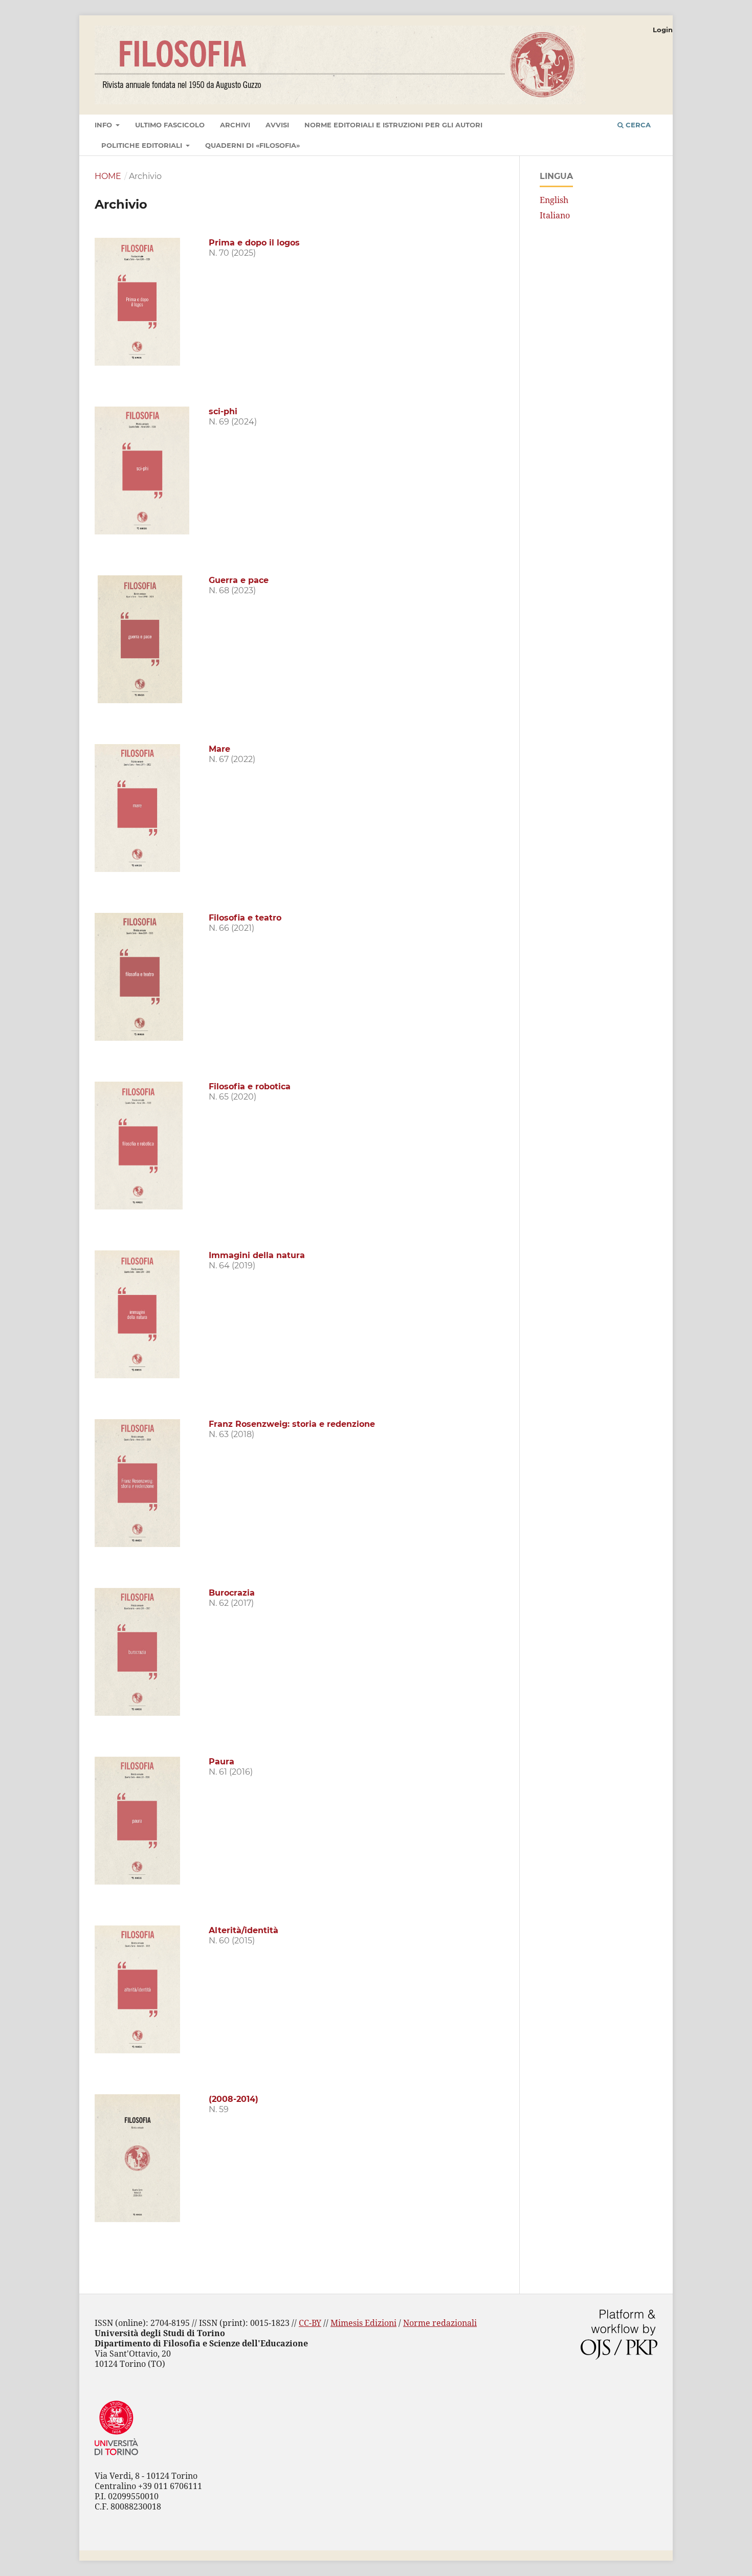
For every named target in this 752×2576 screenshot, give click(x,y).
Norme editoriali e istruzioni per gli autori (393, 125)
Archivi (235, 125)
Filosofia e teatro (245, 918)
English (554, 200)
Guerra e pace (239, 580)
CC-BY (310, 2323)
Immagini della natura (257, 1255)
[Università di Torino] (116, 2457)
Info (104, 125)
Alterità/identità (244, 1930)
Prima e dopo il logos (254, 243)
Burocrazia (232, 1593)
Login (663, 30)
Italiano (555, 215)
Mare (219, 749)
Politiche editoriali (143, 145)
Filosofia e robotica (250, 1087)
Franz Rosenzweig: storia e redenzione (292, 1424)
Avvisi (277, 125)
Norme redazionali (440, 2323)
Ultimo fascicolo (170, 125)
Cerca (637, 125)
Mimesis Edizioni (363, 2323)
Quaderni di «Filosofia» (252, 145)
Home (108, 176)
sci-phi (223, 411)
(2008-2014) (234, 2099)
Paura (222, 1762)
